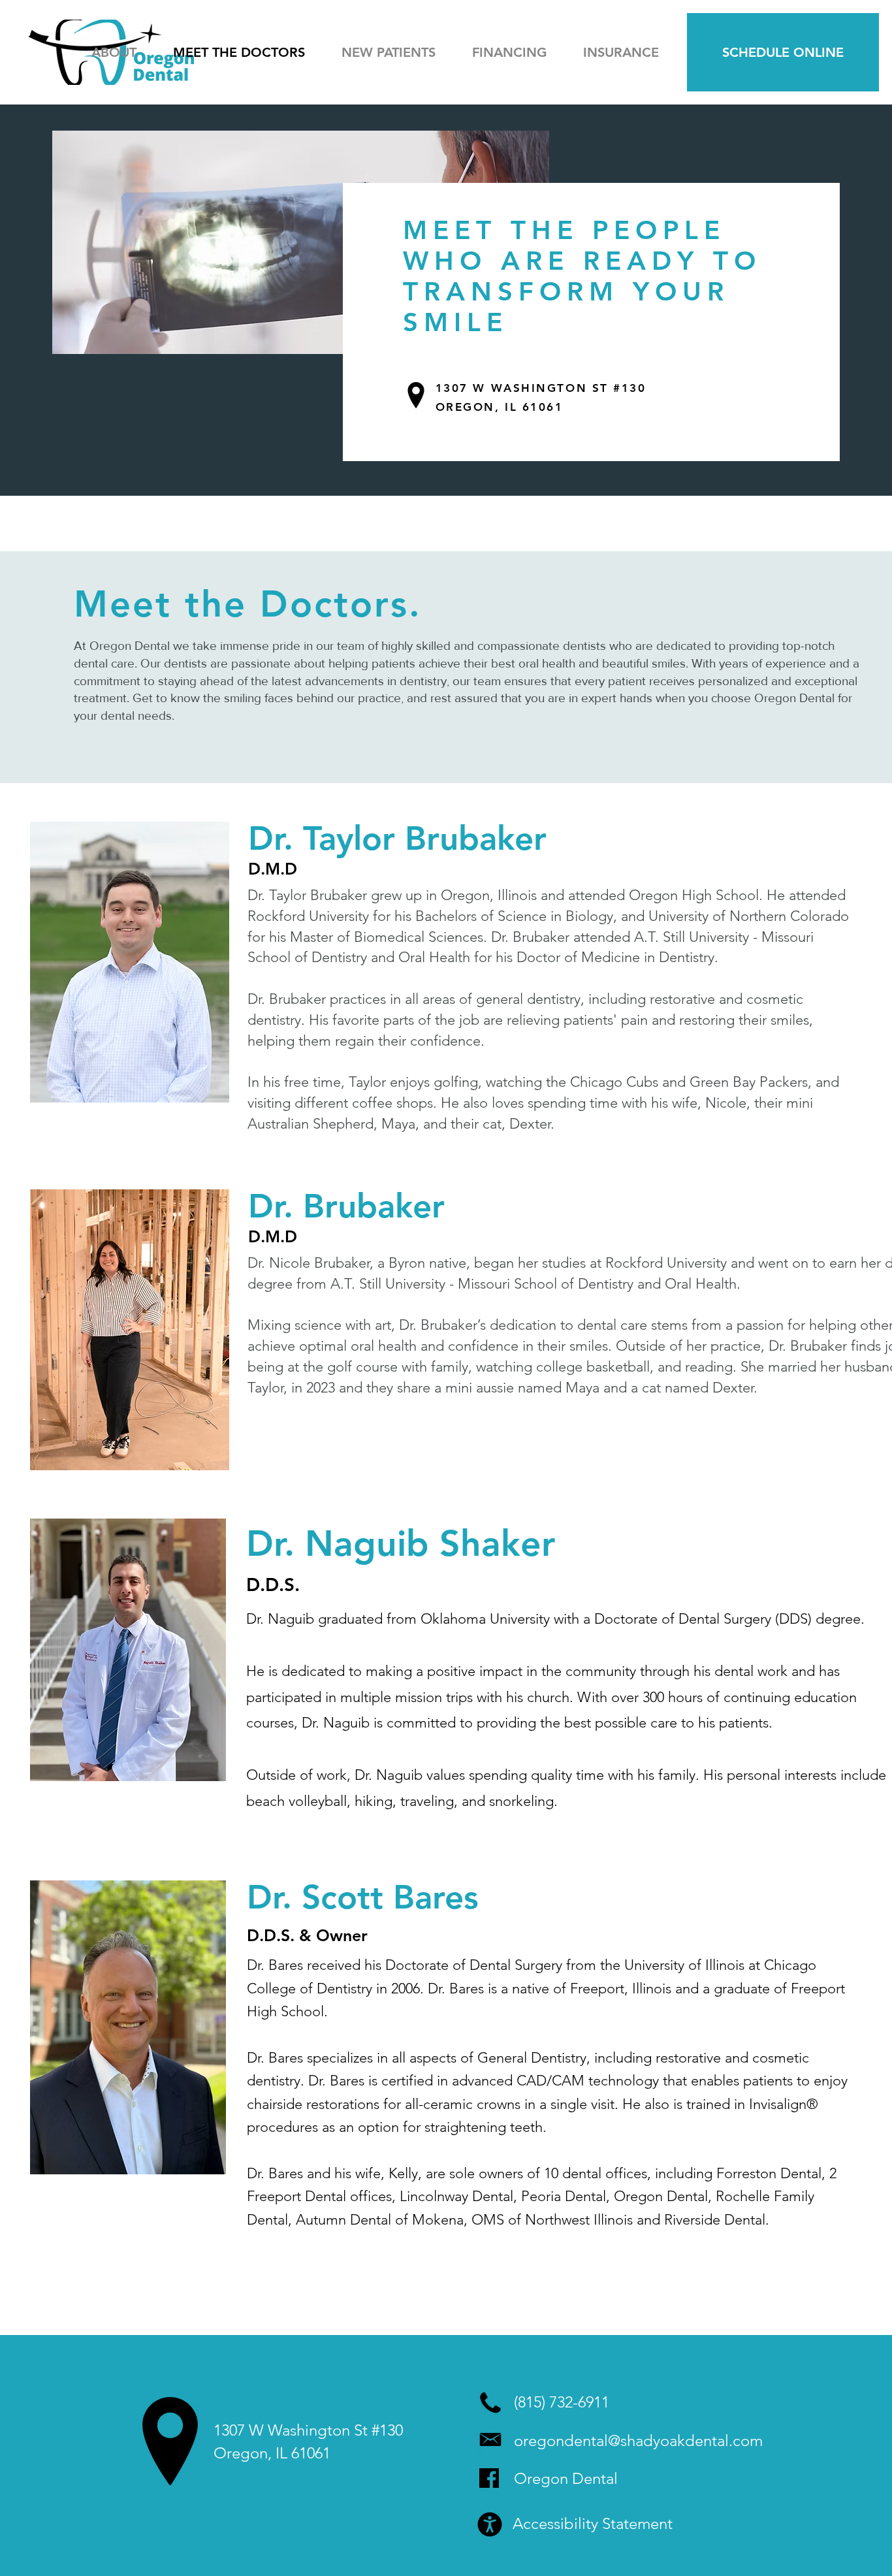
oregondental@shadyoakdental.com (638, 2440)
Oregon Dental (566, 2478)
